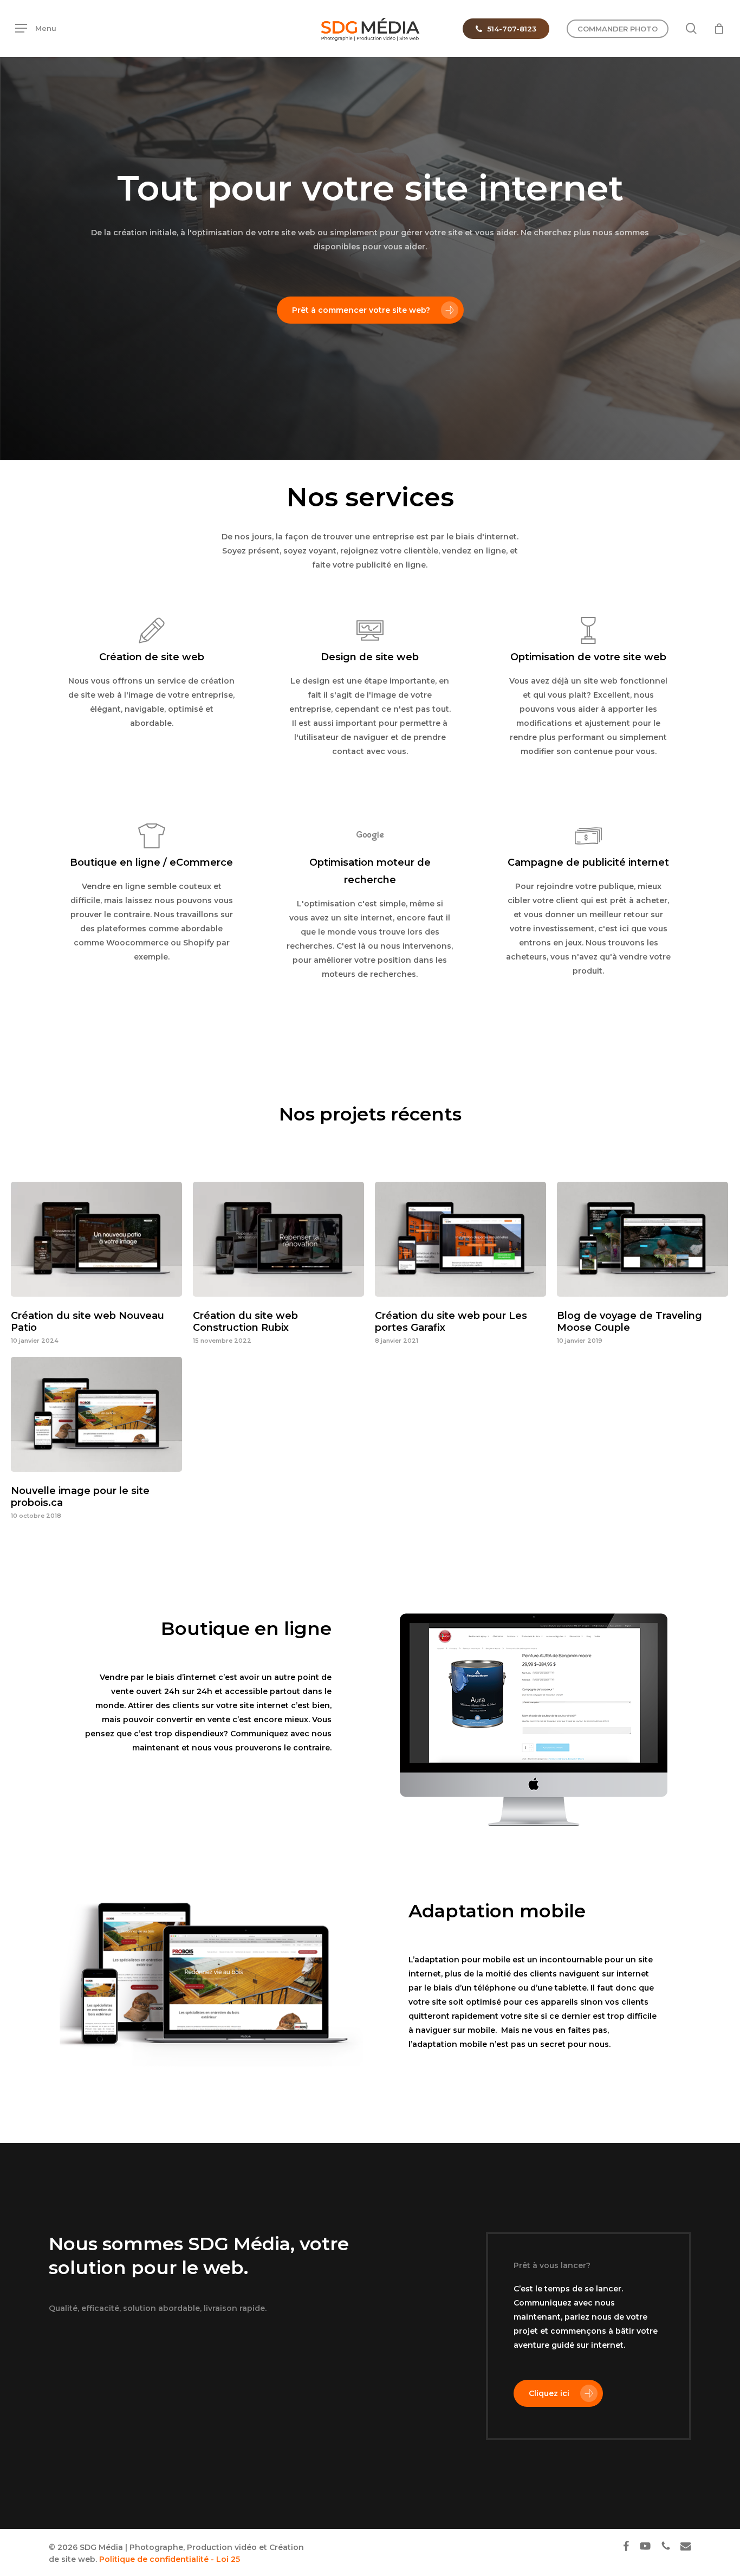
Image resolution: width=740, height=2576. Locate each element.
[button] (36, 28)
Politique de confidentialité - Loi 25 (170, 2559)
